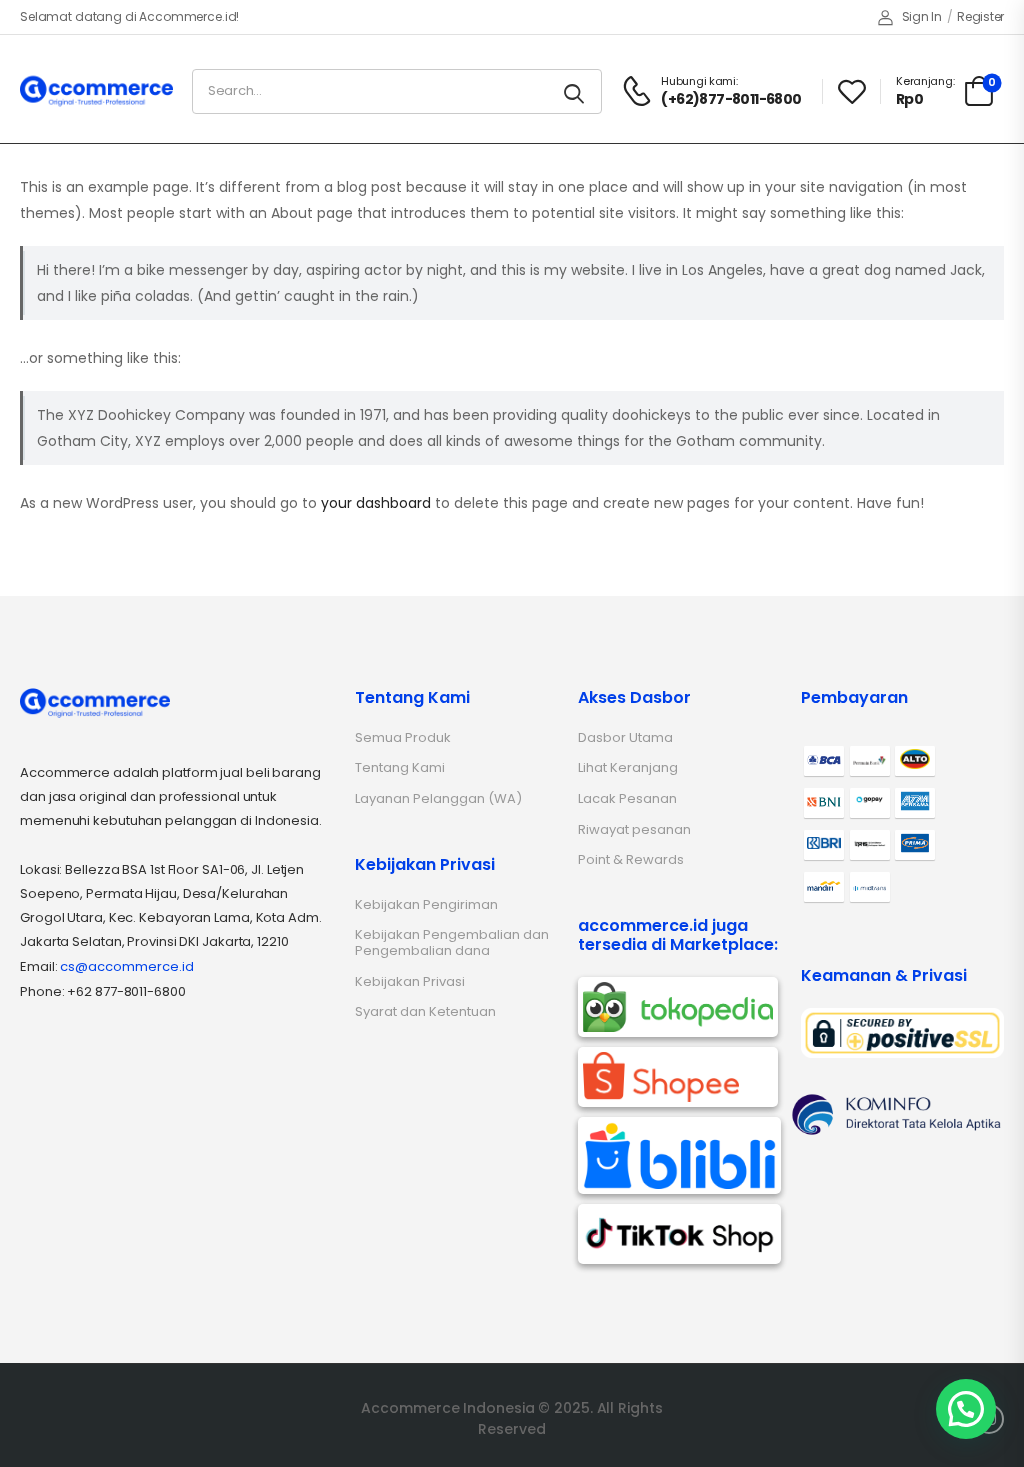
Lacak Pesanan (627, 798)
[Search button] (575, 91)
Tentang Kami (400, 767)
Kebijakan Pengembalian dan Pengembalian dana (452, 942)
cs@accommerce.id (127, 966)
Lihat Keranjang (628, 767)
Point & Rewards (631, 859)
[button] (966, 1409)
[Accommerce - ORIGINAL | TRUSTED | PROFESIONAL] (96, 90)
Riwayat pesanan (634, 829)
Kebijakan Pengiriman (426, 904)
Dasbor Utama (625, 737)
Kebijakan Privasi (410, 981)
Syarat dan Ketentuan (425, 1011)
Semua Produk (403, 737)
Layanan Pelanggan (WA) (438, 798)
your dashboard (376, 503)
